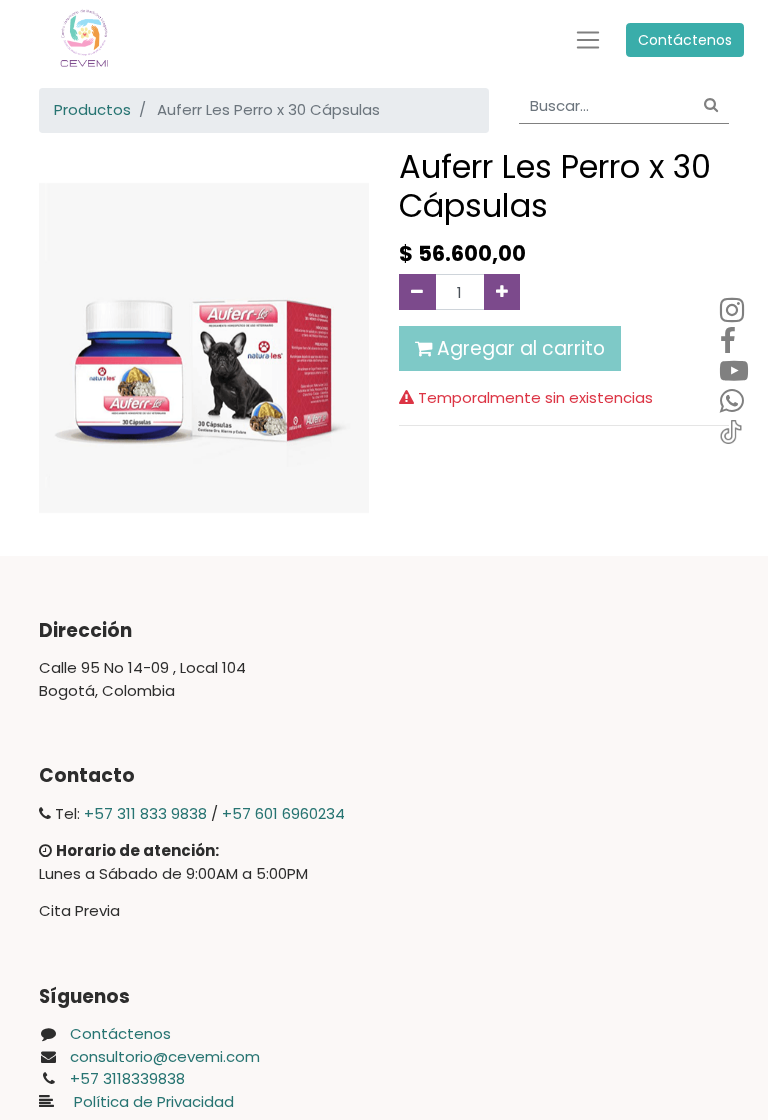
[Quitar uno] (417, 292)
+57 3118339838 (127, 1078)
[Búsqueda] (711, 106)
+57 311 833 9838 (145, 813)
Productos (92, 109)
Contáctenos (685, 40)
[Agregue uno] (502, 292)
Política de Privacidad (148, 1101)
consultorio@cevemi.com (165, 1056)
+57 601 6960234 (283, 813)
